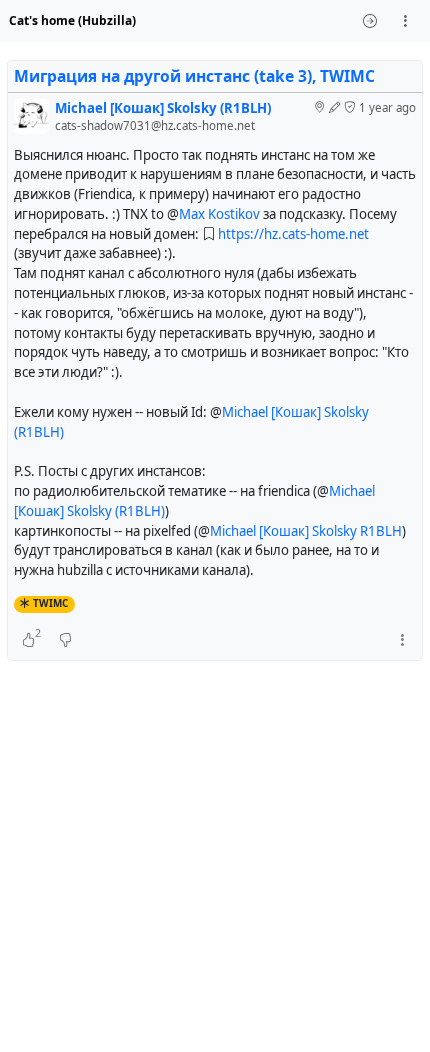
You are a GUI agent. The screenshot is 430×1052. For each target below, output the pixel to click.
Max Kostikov (219, 214)
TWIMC (50, 603)
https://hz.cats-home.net (293, 234)
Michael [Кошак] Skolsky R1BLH (306, 531)
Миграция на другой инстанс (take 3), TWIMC (194, 76)
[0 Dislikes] (65, 640)
